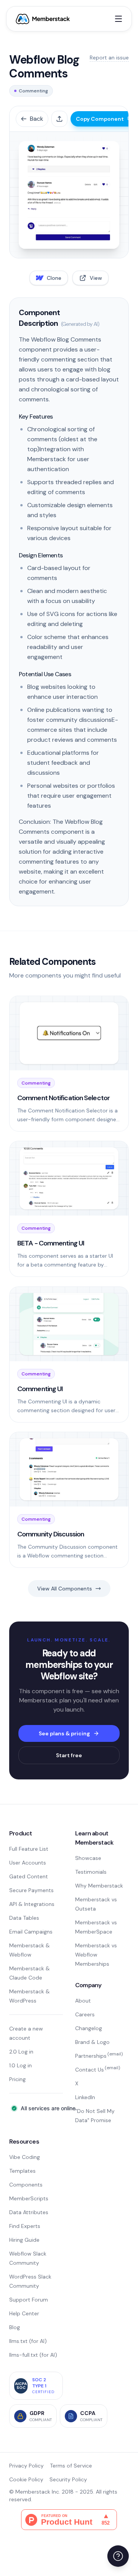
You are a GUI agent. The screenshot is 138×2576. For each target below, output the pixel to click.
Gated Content (29, 1876)
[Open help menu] (118, 2556)
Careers (85, 2014)
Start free (69, 1755)
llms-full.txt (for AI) (33, 2355)
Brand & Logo (92, 2042)
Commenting (33, 91)
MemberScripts (29, 2198)
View (96, 278)
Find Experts (25, 2226)
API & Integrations (32, 1904)
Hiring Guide (24, 2240)
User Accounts (28, 1863)
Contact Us (98, 2070)
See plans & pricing (64, 1733)
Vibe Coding (25, 2157)
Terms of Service (71, 2466)
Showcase (88, 1858)
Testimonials (91, 1872)
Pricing (17, 2079)
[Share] (59, 119)
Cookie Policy (26, 2479)
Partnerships (99, 2056)
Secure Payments (31, 1890)
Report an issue (109, 58)
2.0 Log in (21, 2052)
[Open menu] (118, 19)
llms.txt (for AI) (28, 2341)
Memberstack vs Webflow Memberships (96, 1955)
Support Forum (29, 2300)
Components (26, 2185)
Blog (15, 2327)
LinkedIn (85, 2097)
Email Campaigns (31, 1932)
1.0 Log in (21, 2065)
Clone (54, 278)
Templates (22, 2171)
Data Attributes (29, 2212)
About (83, 2001)
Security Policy (68, 2479)
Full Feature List (29, 1849)
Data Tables (24, 1918)
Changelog (89, 2028)
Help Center (24, 2313)
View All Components (65, 1589)
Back (37, 119)
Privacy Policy (26, 2466)
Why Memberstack (99, 1886)
